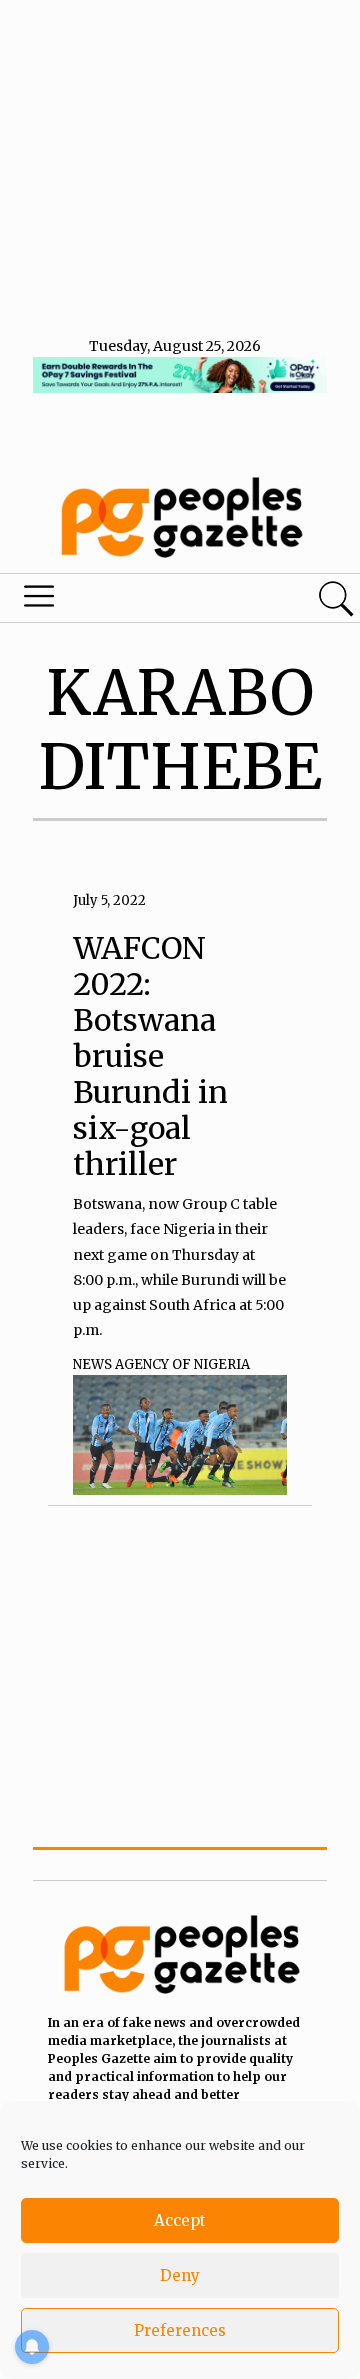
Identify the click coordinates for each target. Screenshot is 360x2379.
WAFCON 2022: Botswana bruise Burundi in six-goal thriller (150, 1056)
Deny (180, 2275)
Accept (180, 2220)
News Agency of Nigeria (161, 1364)
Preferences (180, 2330)
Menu (123, 601)
